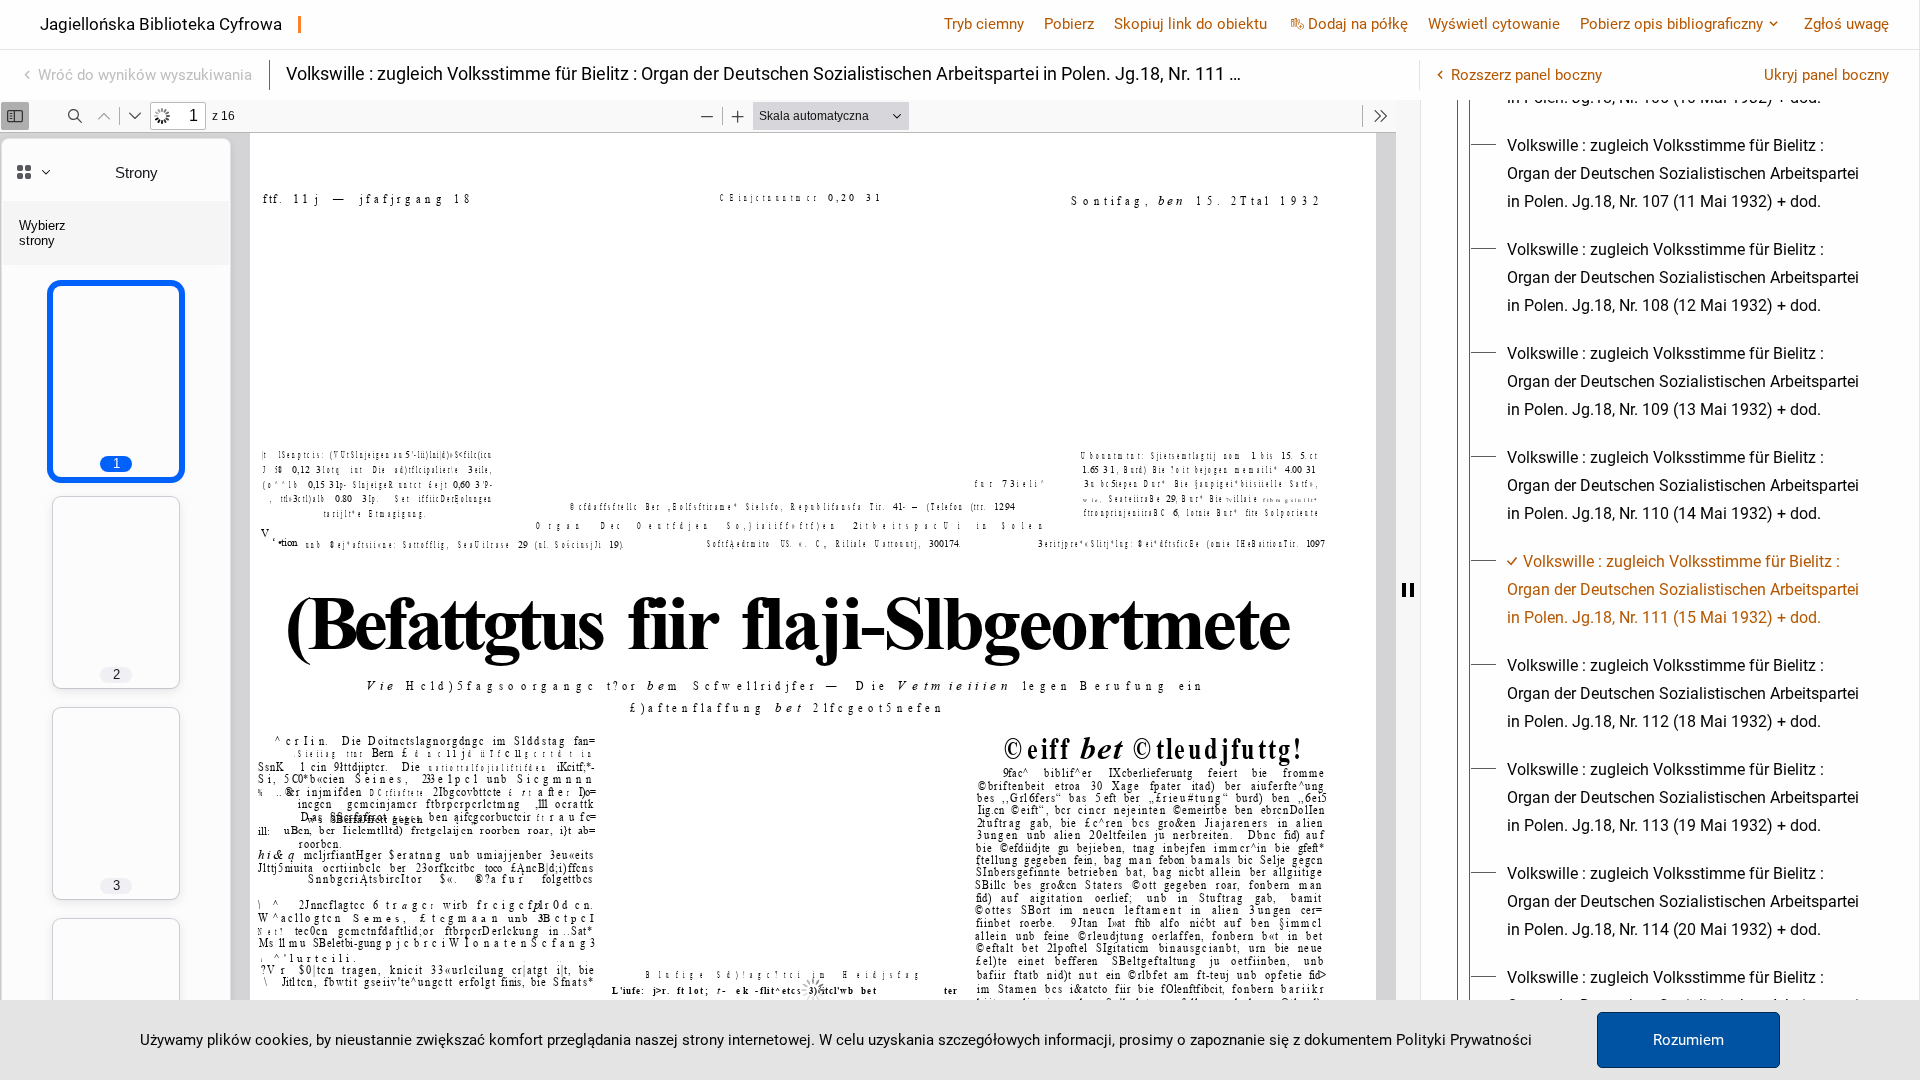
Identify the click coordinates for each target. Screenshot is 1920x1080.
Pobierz (1069, 24)
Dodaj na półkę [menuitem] (1358, 24)
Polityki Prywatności (1464, 1040)
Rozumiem (1688, 1040)
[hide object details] (1408, 590)
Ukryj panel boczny (1826, 75)
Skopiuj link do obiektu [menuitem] (1190, 24)
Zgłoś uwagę (1846, 24)
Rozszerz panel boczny (1526, 75)
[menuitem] (1688, 174)
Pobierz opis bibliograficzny (1671, 24)
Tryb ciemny (984, 24)
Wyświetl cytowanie (1494, 24)
